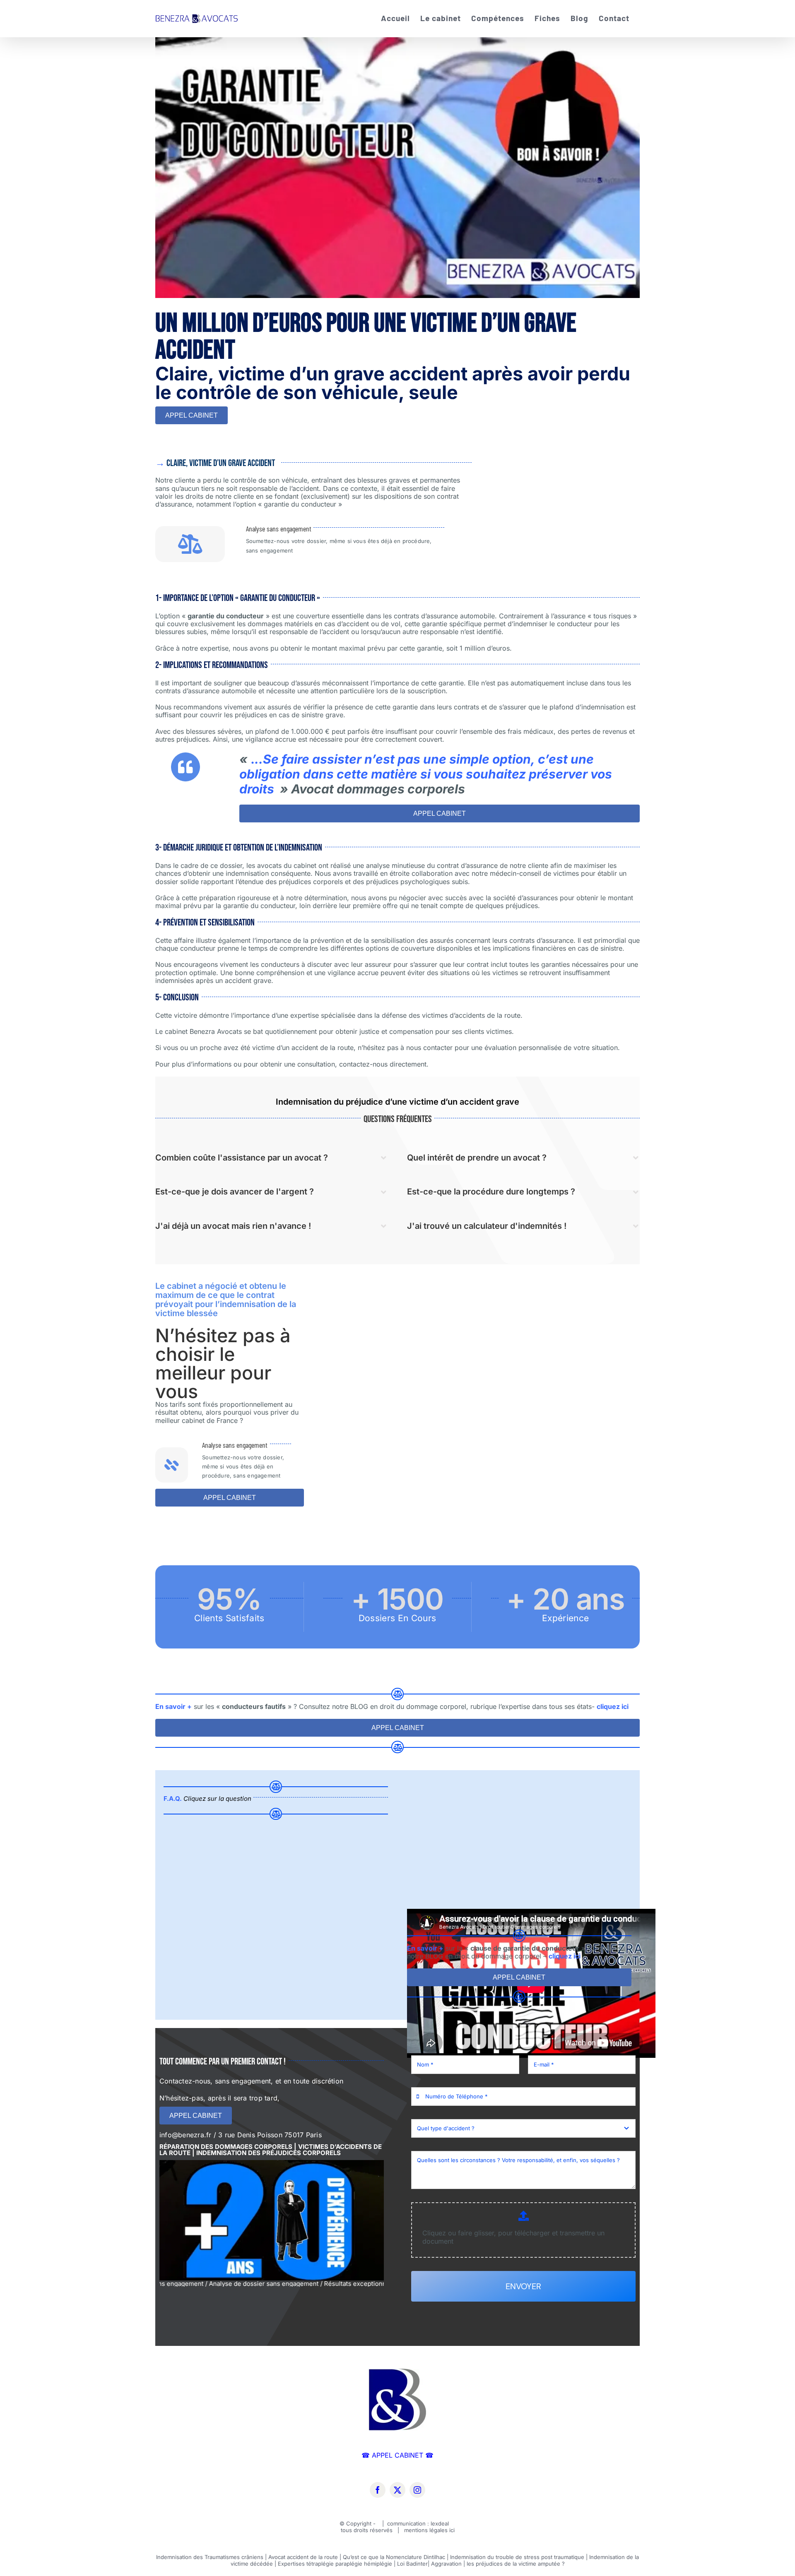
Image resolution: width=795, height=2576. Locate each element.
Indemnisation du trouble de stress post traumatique (517, 2557)
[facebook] (378, 2490)
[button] (272, 1158)
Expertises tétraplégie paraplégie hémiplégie (335, 2564)
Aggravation (446, 2564)
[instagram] (417, 2490)
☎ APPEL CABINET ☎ (397, 2455)
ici (452, 2530)
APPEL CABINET (192, 415)
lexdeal (441, 2523)
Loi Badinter (412, 2564)
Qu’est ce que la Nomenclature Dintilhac (394, 2557)
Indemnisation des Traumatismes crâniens (210, 2557)
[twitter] (397, 2490)
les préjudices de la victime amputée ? (516, 2564)
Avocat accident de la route (303, 2557)
